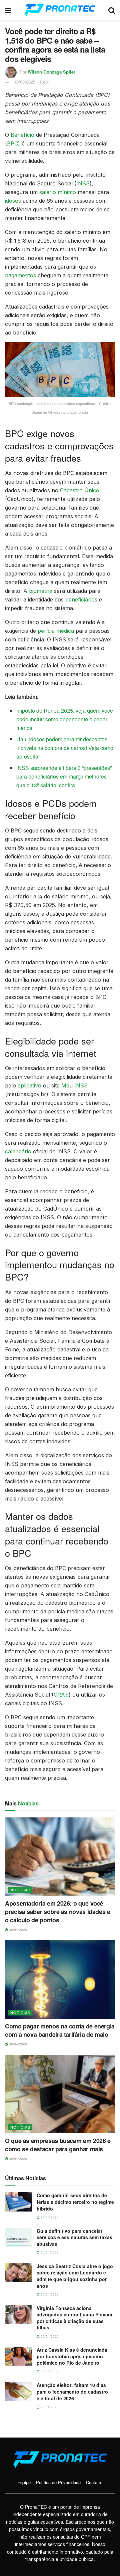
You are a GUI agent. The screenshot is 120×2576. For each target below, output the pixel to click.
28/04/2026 (49, 2372)
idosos (13, 201)
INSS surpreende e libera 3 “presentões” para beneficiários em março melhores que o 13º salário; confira (64, 776)
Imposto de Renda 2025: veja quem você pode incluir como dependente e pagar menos (65, 719)
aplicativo (29, 1085)
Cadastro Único (80, 490)
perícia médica (56, 631)
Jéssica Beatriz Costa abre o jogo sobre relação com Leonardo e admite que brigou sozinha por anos (75, 2276)
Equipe (24, 2482)
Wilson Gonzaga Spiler (51, 72)
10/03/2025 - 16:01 (32, 82)
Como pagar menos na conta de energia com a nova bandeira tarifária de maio (60, 2030)
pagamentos (20, 275)
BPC (12, 143)
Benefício (22, 135)
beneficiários (81, 599)
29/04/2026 (49, 2217)
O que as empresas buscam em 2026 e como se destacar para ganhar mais (58, 2145)
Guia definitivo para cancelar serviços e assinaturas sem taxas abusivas (74, 2237)
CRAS (61, 1695)
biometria (41, 591)
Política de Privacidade (58, 2482)
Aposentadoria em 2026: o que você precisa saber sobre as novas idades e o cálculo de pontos (58, 1912)
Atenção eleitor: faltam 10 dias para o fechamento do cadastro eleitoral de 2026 (72, 2391)
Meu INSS (74, 1085)
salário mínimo (58, 192)
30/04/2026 (17, 1930)
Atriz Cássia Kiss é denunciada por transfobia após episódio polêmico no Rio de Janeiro (72, 2356)
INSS (83, 183)
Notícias (20, 1890)
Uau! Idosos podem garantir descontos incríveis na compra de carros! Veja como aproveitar (65, 748)
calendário (18, 1151)
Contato (93, 2482)
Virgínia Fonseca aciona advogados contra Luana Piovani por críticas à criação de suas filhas (74, 2318)
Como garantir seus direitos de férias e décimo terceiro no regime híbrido (75, 2202)
